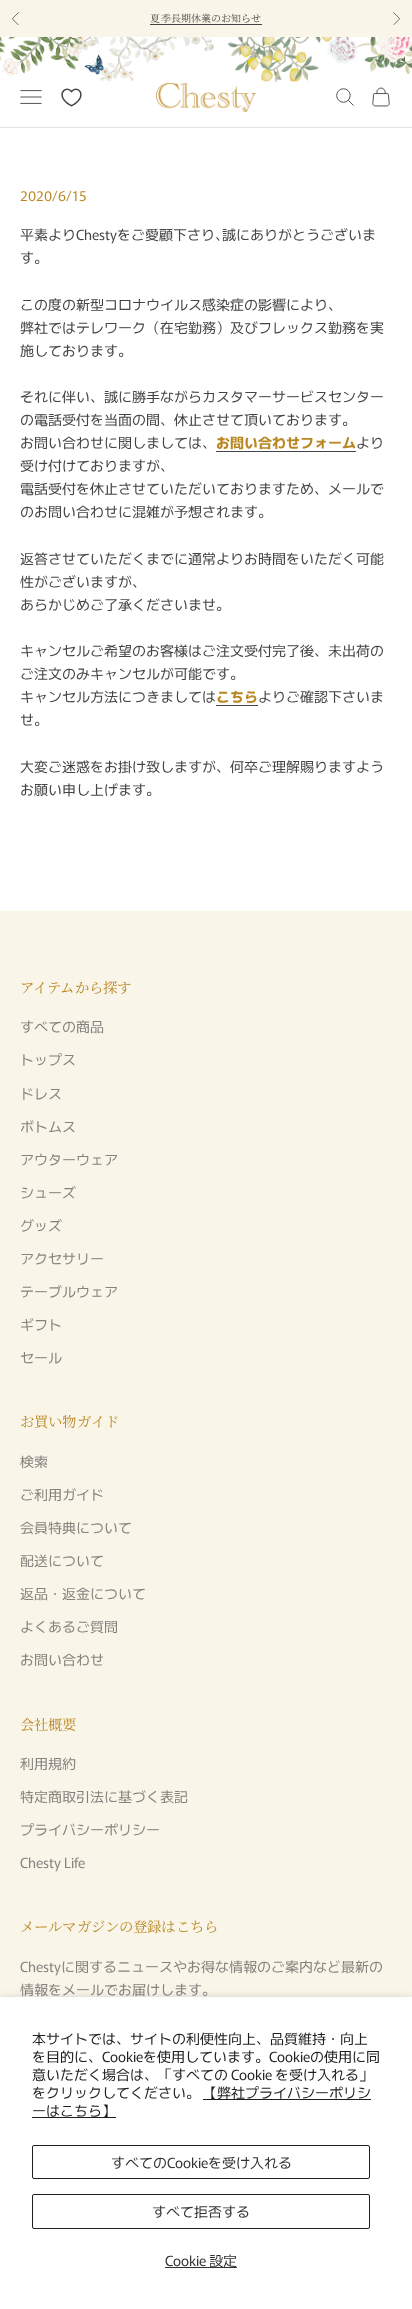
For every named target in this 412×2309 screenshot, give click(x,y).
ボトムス (48, 1126)
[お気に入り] (71, 97)
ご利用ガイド (62, 1494)
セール (41, 1357)
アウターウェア (69, 1159)
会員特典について (76, 1527)
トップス (48, 1059)
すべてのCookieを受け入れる (201, 2162)
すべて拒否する (201, 2211)
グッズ (41, 1225)
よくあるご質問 (69, 1626)
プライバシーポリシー (90, 1829)
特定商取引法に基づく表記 (104, 1796)
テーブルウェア (69, 1291)
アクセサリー (62, 1258)
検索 (34, 1461)
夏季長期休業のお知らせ (205, 17)
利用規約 (48, 1763)
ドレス (41, 1093)
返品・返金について (83, 1593)
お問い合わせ (62, 1659)
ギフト (41, 1324)
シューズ (48, 1192)
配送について (62, 1560)
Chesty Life (52, 1862)
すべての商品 (62, 1026)
